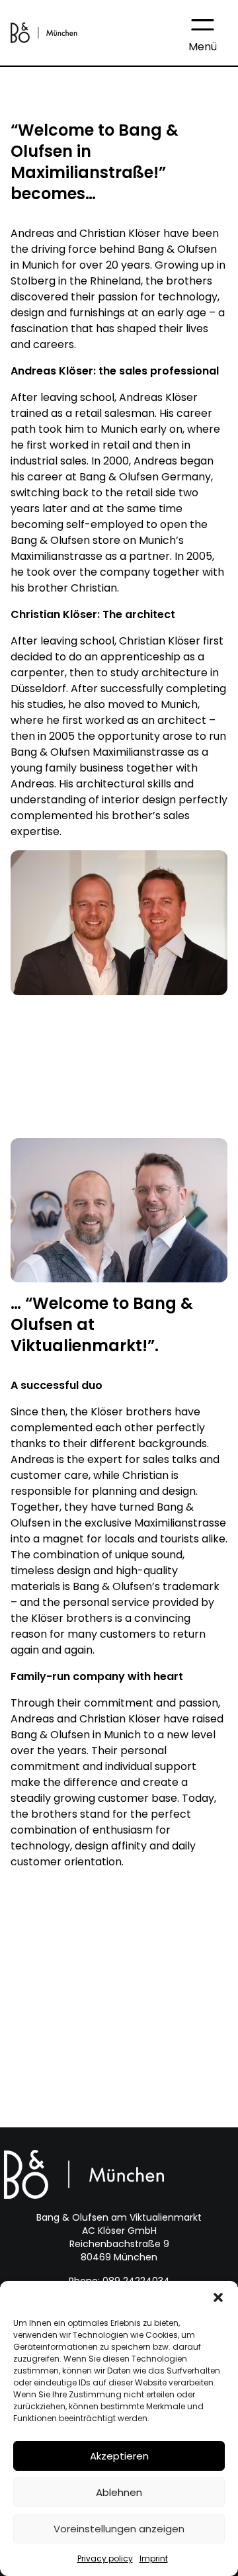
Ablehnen (119, 2492)
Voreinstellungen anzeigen (119, 2529)
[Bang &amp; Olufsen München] (44, 32)
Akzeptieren (119, 2456)
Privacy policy (105, 2558)
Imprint (154, 2558)
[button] (218, 2297)
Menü (203, 47)
